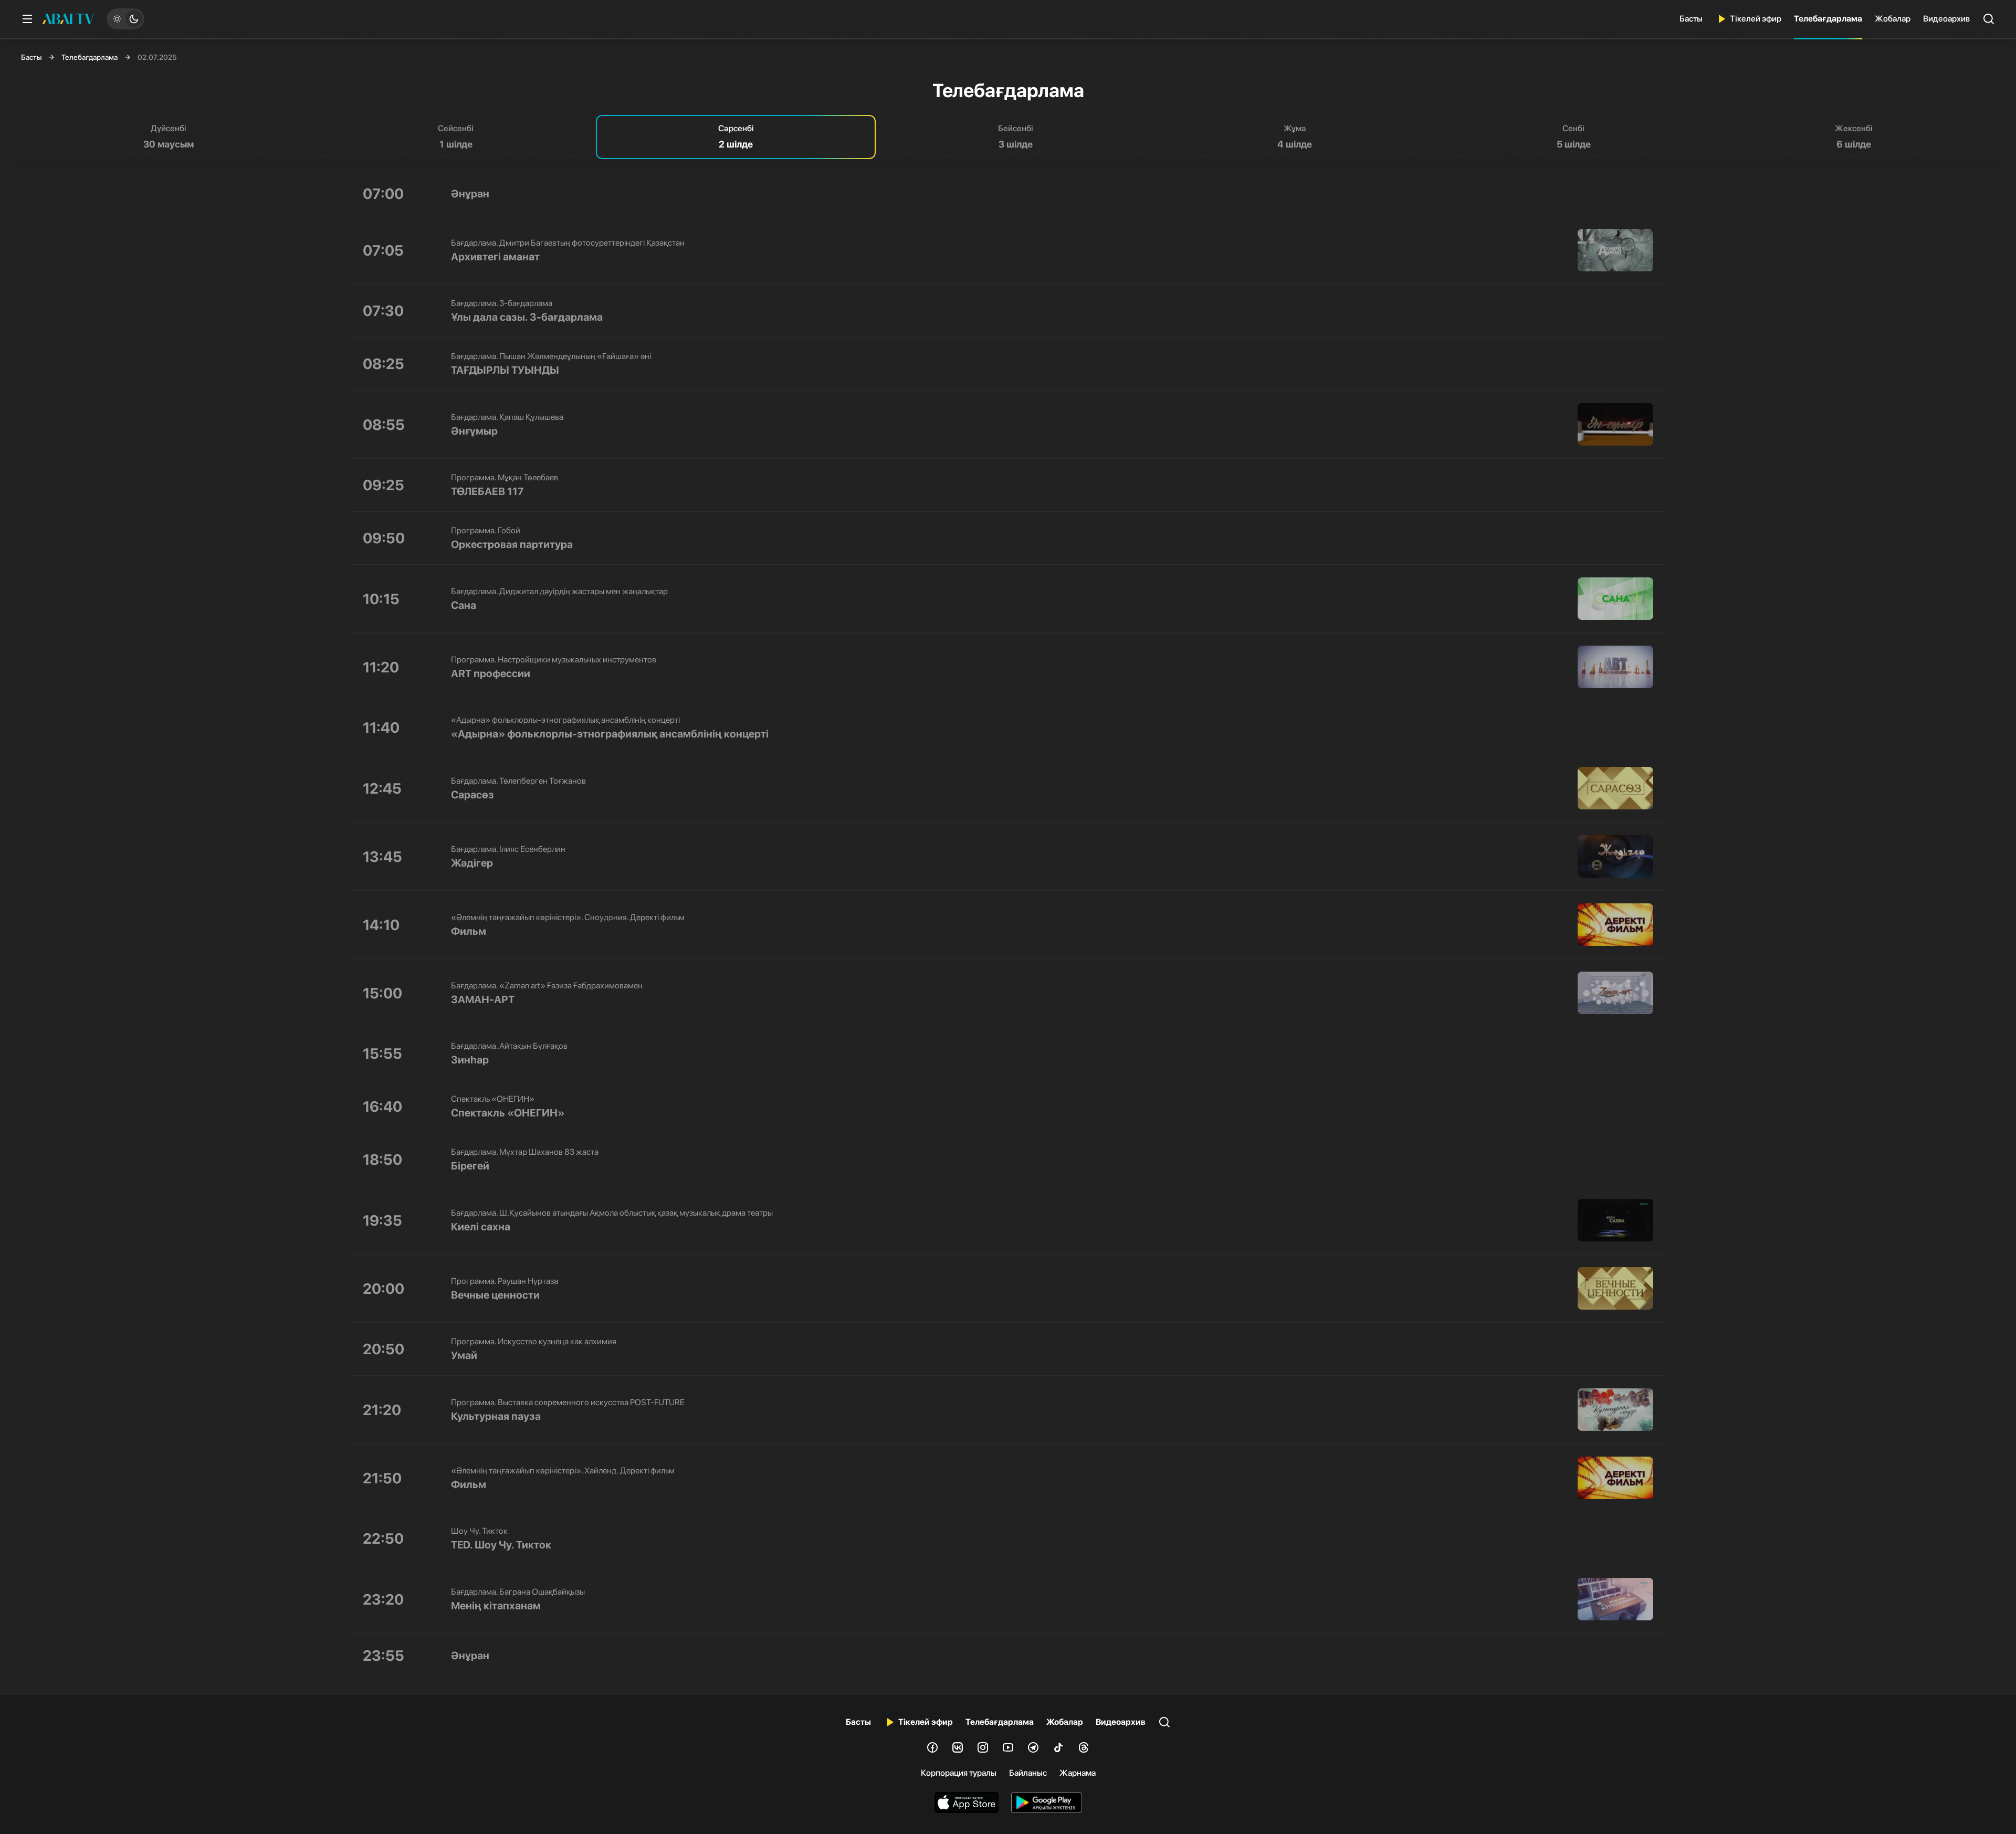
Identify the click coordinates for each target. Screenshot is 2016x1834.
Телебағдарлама (1828, 19)
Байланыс (1028, 1773)
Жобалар (1893, 19)
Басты (1691, 19)
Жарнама (1078, 1773)
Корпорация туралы (959, 1773)
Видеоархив (1946, 19)
